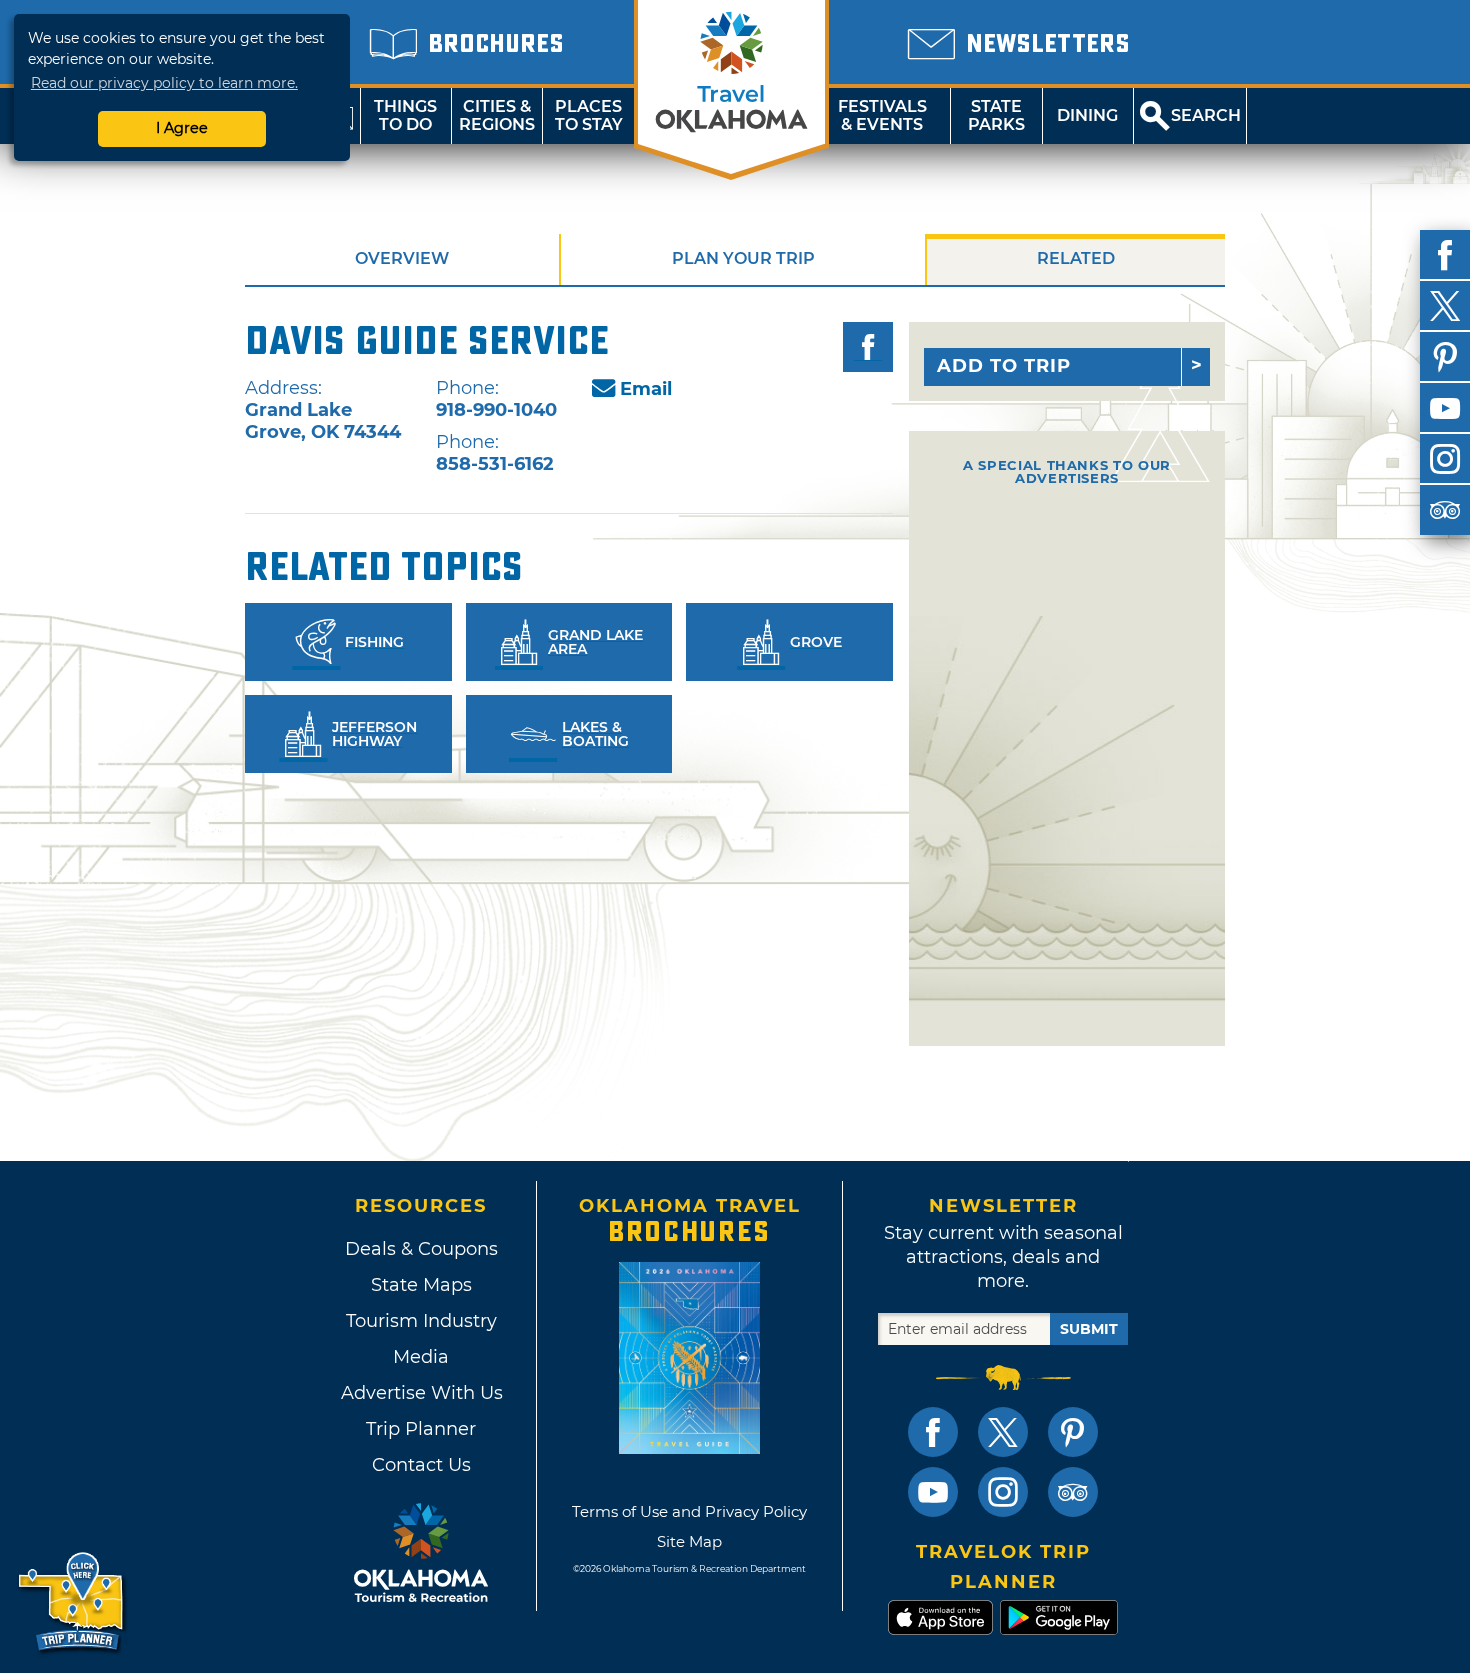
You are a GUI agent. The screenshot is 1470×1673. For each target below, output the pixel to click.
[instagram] (1445, 459)
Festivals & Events (882, 115)
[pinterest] (1445, 357)
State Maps (421, 1285)
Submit (1089, 1329)
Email (646, 389)
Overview (402, 258)
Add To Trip (1004, 366)
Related (1076, 258)
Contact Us (421, 1465)
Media (421, 1357)
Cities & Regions (497, 115)
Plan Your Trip (743, 258)
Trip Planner (421, 1429)
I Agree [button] (182, 128)
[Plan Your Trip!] (72, 1602)
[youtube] (1445, 408)
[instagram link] (1003, 1492)
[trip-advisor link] (1073, 1492)
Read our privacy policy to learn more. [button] (164, 83)
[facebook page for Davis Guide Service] (868, 347)
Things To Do (405, 115)
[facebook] (1445, 255)
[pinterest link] (1073, 1432)
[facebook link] (933, 1432)
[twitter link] (1003, 1432)
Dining (1087, 115)
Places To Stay (589, 115)
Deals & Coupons (421, 1249)
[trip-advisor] (1445, 510)
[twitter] (1445, 306)
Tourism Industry (421, 1321)
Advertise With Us (421, 1393)
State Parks (996, 115)
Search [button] (1206, 115)
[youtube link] (933, 1492)
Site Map (689, 1541)
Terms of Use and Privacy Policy (689, 1511)
